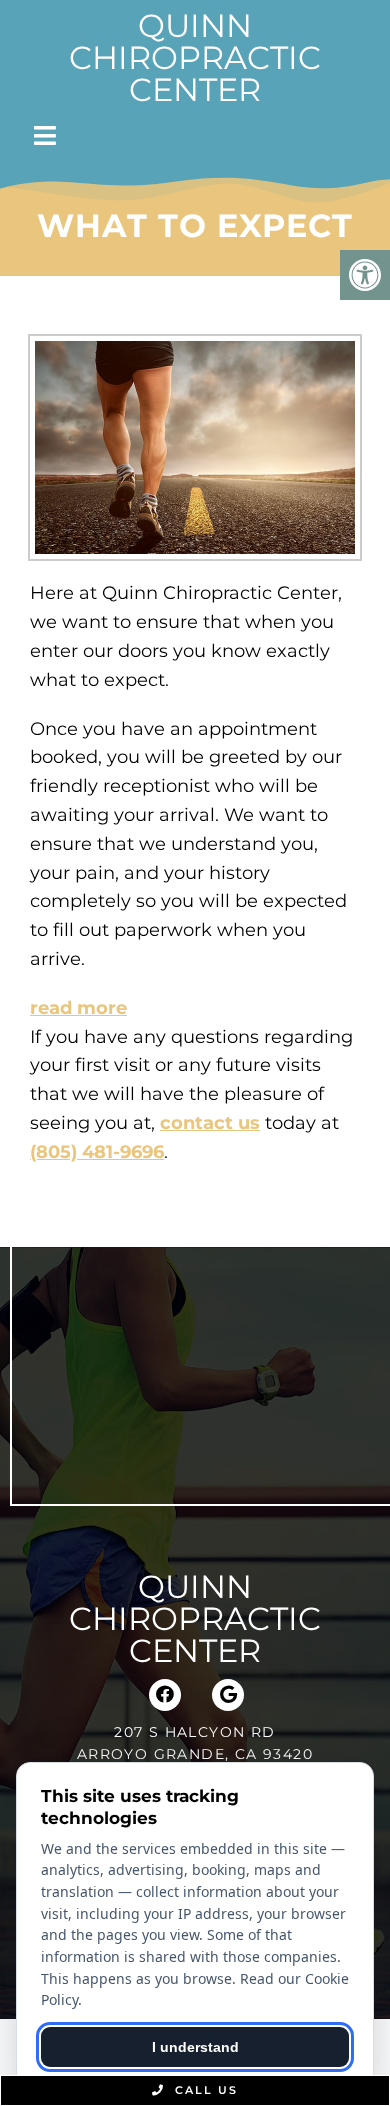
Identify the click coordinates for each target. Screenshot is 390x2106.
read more (78, 1008)
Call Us (204, 2090)
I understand (195, 2047)
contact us (210, 1123)
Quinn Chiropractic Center (195, 58)
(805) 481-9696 (97, 1152)
